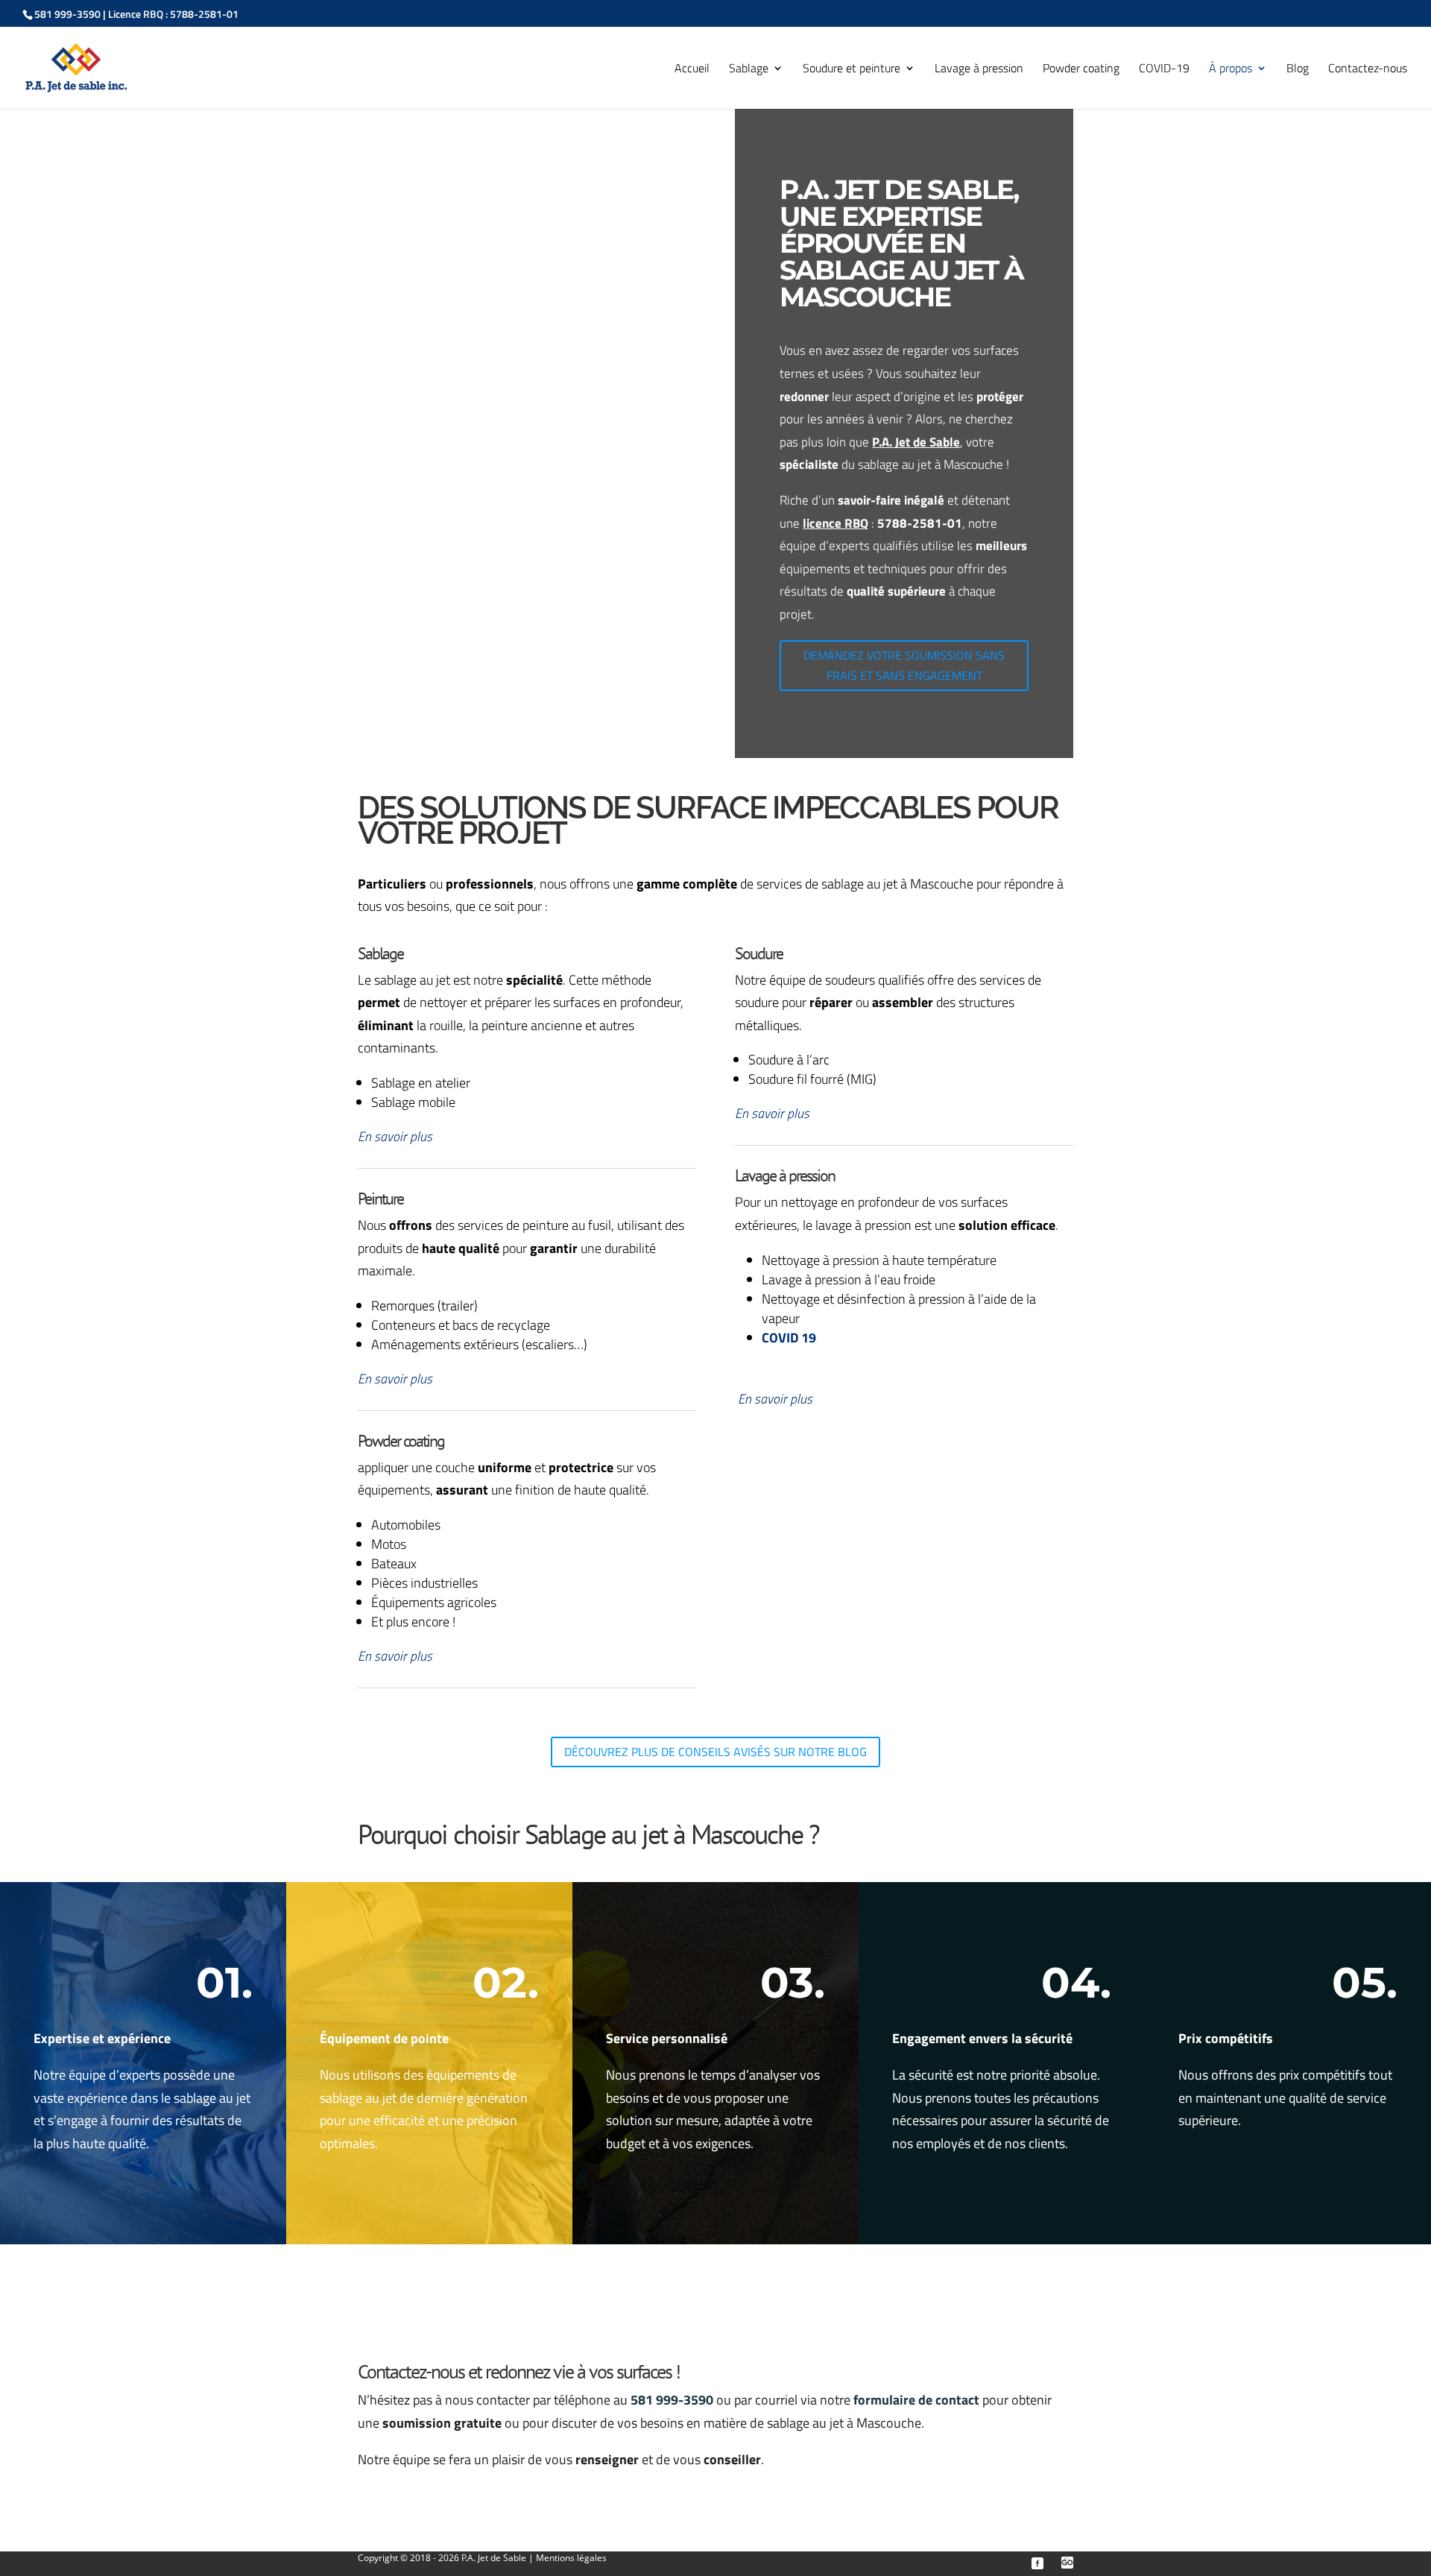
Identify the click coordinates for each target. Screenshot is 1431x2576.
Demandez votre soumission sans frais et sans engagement (904, 665)
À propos (1231, 70)
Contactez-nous (1368, 70)
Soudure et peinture (852, 70)
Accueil (692, 70)
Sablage (749, 70)
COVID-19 (1164, 70)
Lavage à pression (979, 70)
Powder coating (1081, 70)
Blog (1298, 70)
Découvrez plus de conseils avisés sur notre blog (715, 1752)
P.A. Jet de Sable (495, 2558)
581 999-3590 (67, 14)
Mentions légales (571, 2558)
